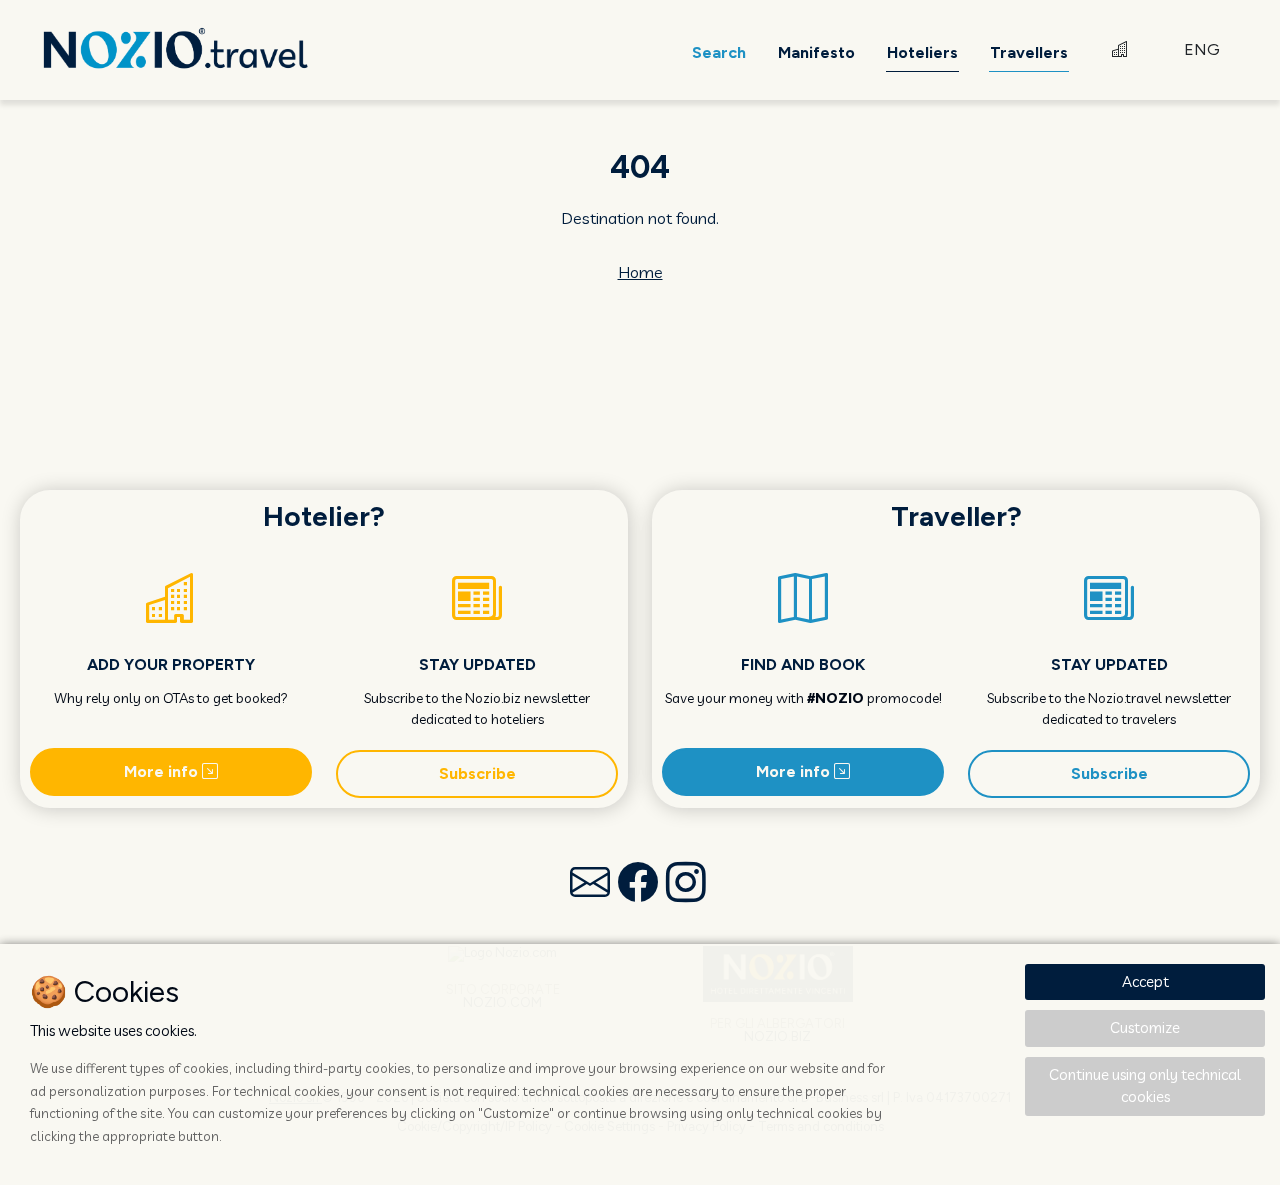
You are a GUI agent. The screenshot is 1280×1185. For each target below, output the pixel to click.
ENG (1202, 49)
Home (640, 272)
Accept (1145, 981)
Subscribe (477, 773)
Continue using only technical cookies (1145, 1086)
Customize (1145, 1027)
